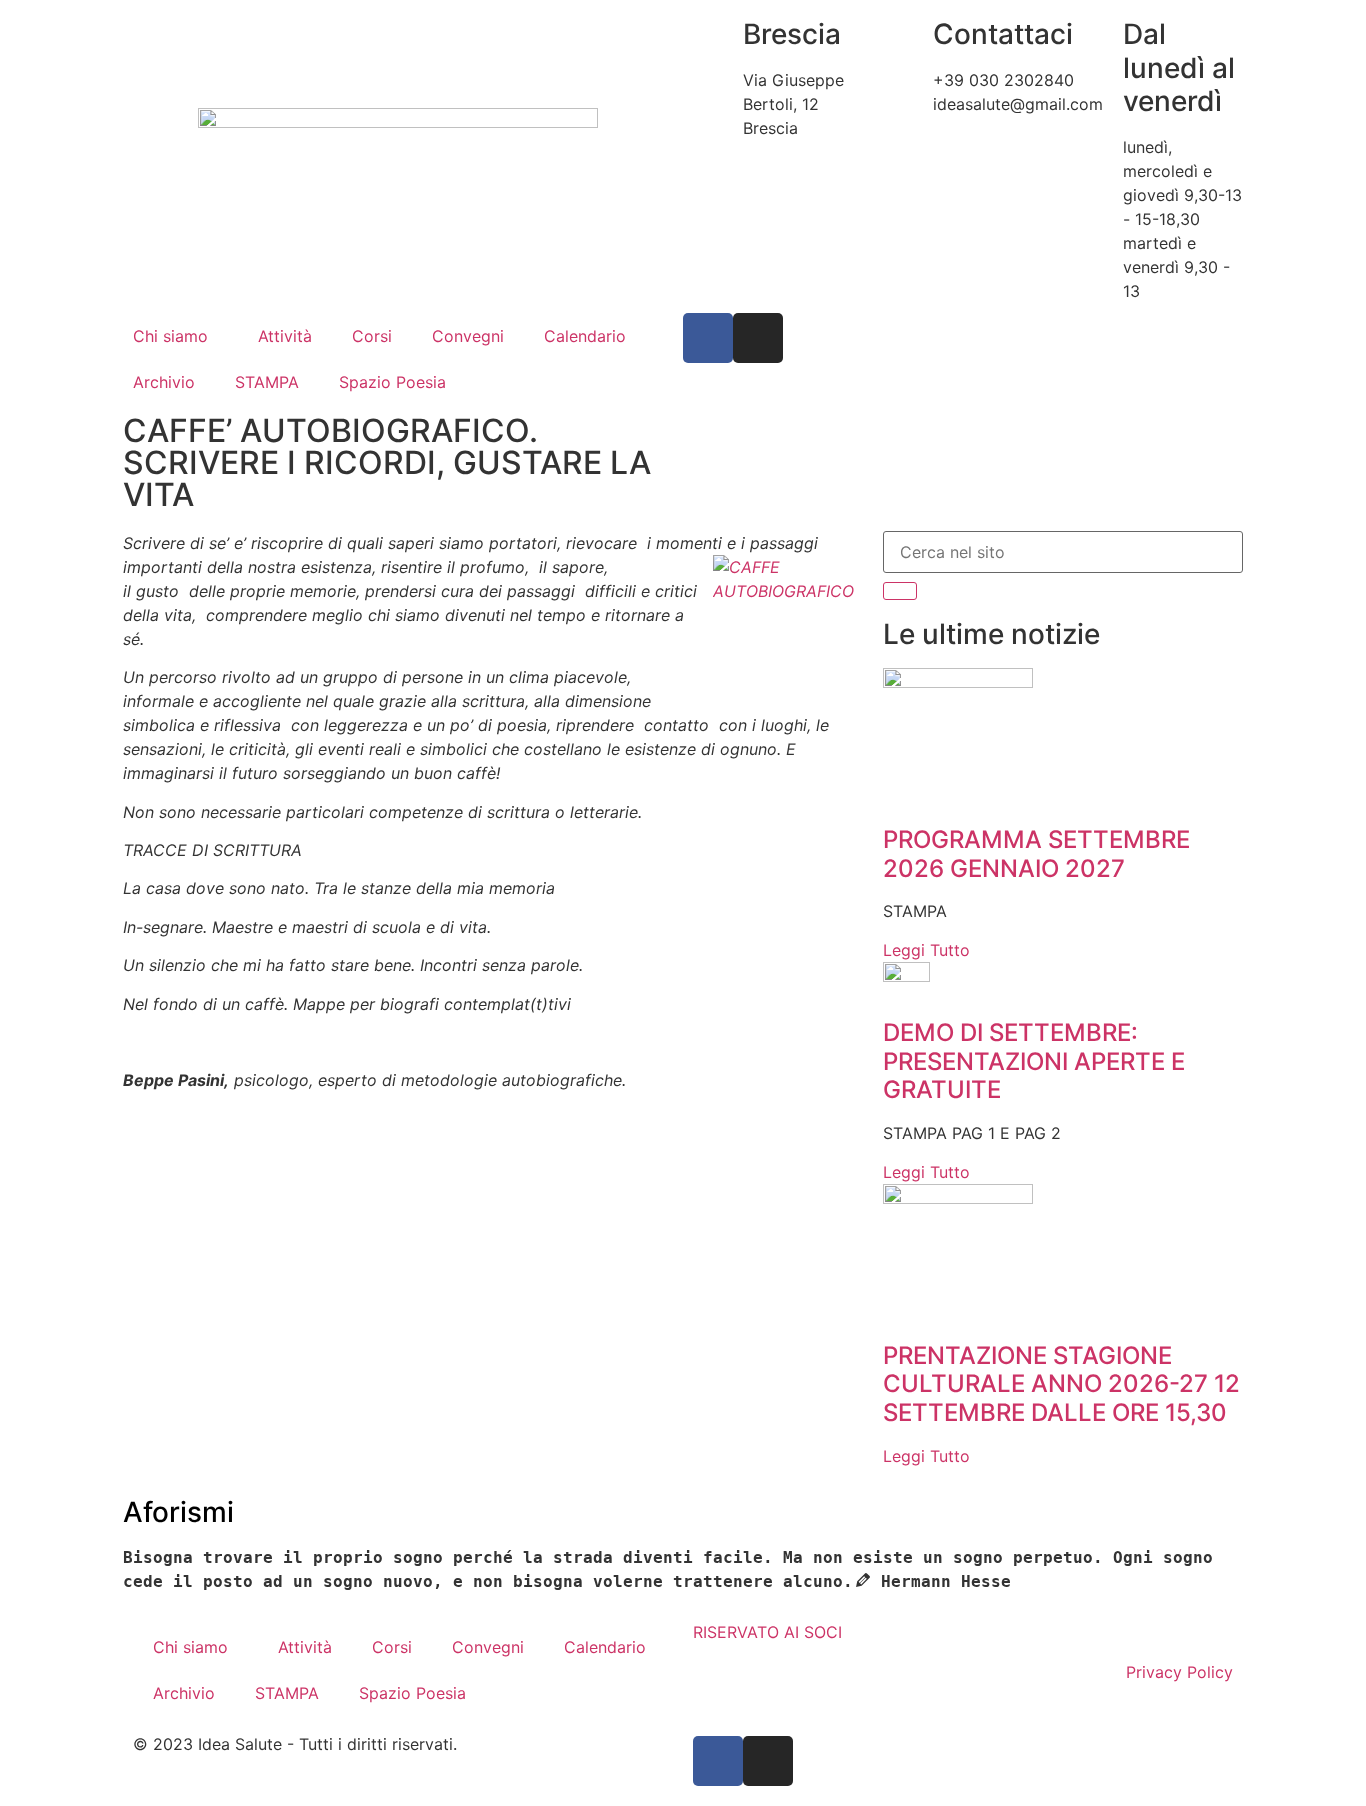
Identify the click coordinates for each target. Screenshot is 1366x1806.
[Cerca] (900, 591)
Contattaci (1003, 34)
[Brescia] (718, 35)
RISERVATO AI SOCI (767, 1632)
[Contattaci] (908, 35)
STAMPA (267, 382)
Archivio (164, 382)
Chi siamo (170, 336)
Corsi (372, 336)
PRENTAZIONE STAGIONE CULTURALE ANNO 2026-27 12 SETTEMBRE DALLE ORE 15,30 (1061, 1384)
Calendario (585, 336)
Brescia (792, 34)
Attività (285, 336)
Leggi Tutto (926, 950)
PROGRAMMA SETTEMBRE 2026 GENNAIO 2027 (1036, 854)
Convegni (468, 336)
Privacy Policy (1179, 1672)
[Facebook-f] (708, 338)
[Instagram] (758, 338)
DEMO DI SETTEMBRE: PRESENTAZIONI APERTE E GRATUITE (1034, 1061)
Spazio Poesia (392, 382)
